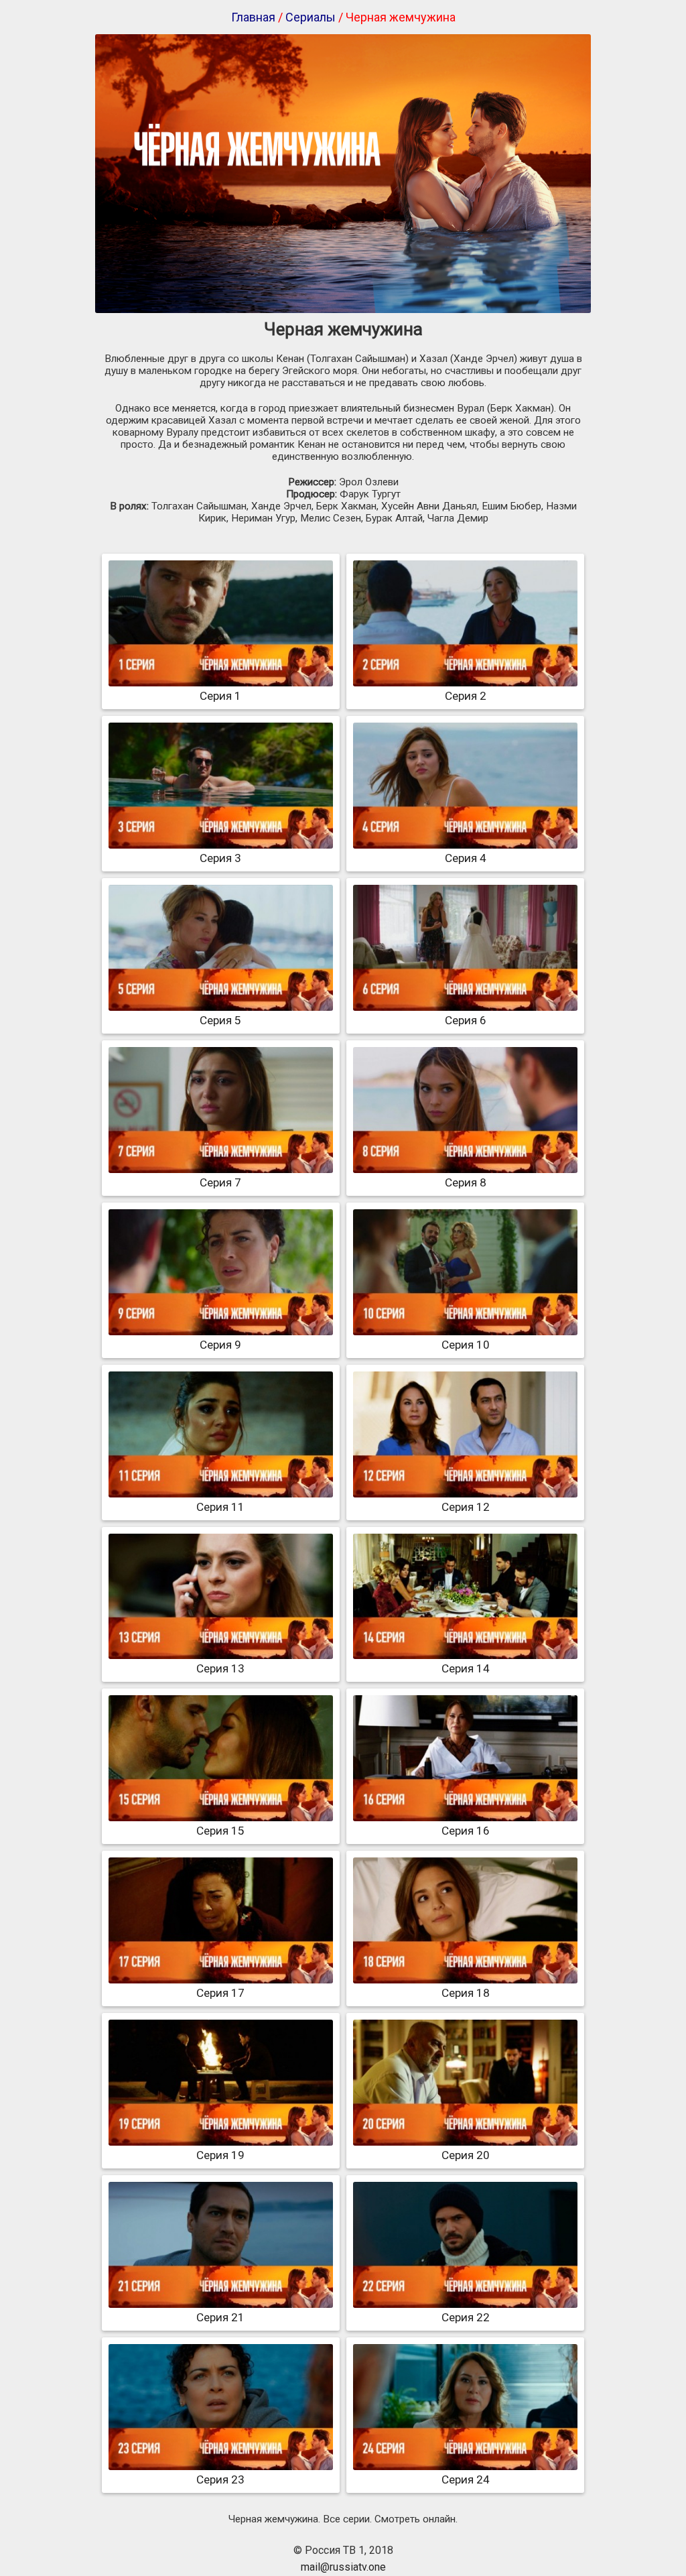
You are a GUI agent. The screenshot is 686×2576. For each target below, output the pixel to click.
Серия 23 (220, 2479)
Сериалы (311, 17)
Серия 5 (220, 1020)
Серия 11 (220, 1507)
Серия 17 (220, 1993)
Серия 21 (220, 2317)
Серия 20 (466, 2155)
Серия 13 (220, 1668)
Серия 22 (466, 2317)
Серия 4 (466, 858)
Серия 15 (220, 1831)
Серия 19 (220, 2155)
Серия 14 (466, 1668)
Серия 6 (466, 1020)
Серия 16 (466, 1831)
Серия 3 (220, 858)
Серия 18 (466, 1993)
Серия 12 (466, 1507)
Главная (253, 17)
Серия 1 (220, 696)
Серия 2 (466, 696)
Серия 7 (220, 1182)
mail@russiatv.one (343, 2567)
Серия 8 (466, 1182)
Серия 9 (220, 1345)
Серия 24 (466, 2479)
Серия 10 (466, 1345)
